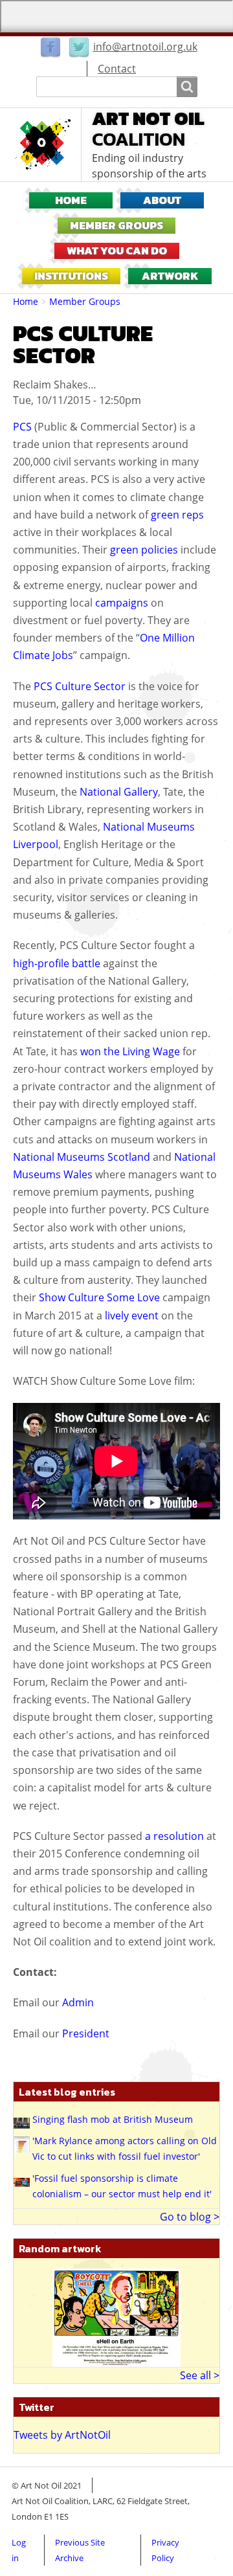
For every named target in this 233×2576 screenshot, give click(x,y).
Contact (117, 69)
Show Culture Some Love (99, 1297)
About (162, 200)
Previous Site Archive (80, 2550)
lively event (132, 1316)
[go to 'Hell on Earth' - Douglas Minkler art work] (116, 2316)
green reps (177, 515)
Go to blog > (190, 2217)
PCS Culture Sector (80, 686)
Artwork (170, 276)
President (86, 2033)
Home (71, 200)
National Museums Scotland (82, 1157)
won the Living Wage (130, 1051)
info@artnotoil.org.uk (145, 47)
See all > (200, 2375)
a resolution (174, 1836)
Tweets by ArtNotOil (62, 2435)
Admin (78, 2002)
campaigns (122, 603)
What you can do (117, 251)
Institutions (71, 276)
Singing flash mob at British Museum (113, 2119)
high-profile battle (57, 963)
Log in (19, 2550)
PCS (22, 427)
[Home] (47, 144)
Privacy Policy (165, 2550)
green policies (144, 550)
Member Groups (116, 226)
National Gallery (119, 792)
